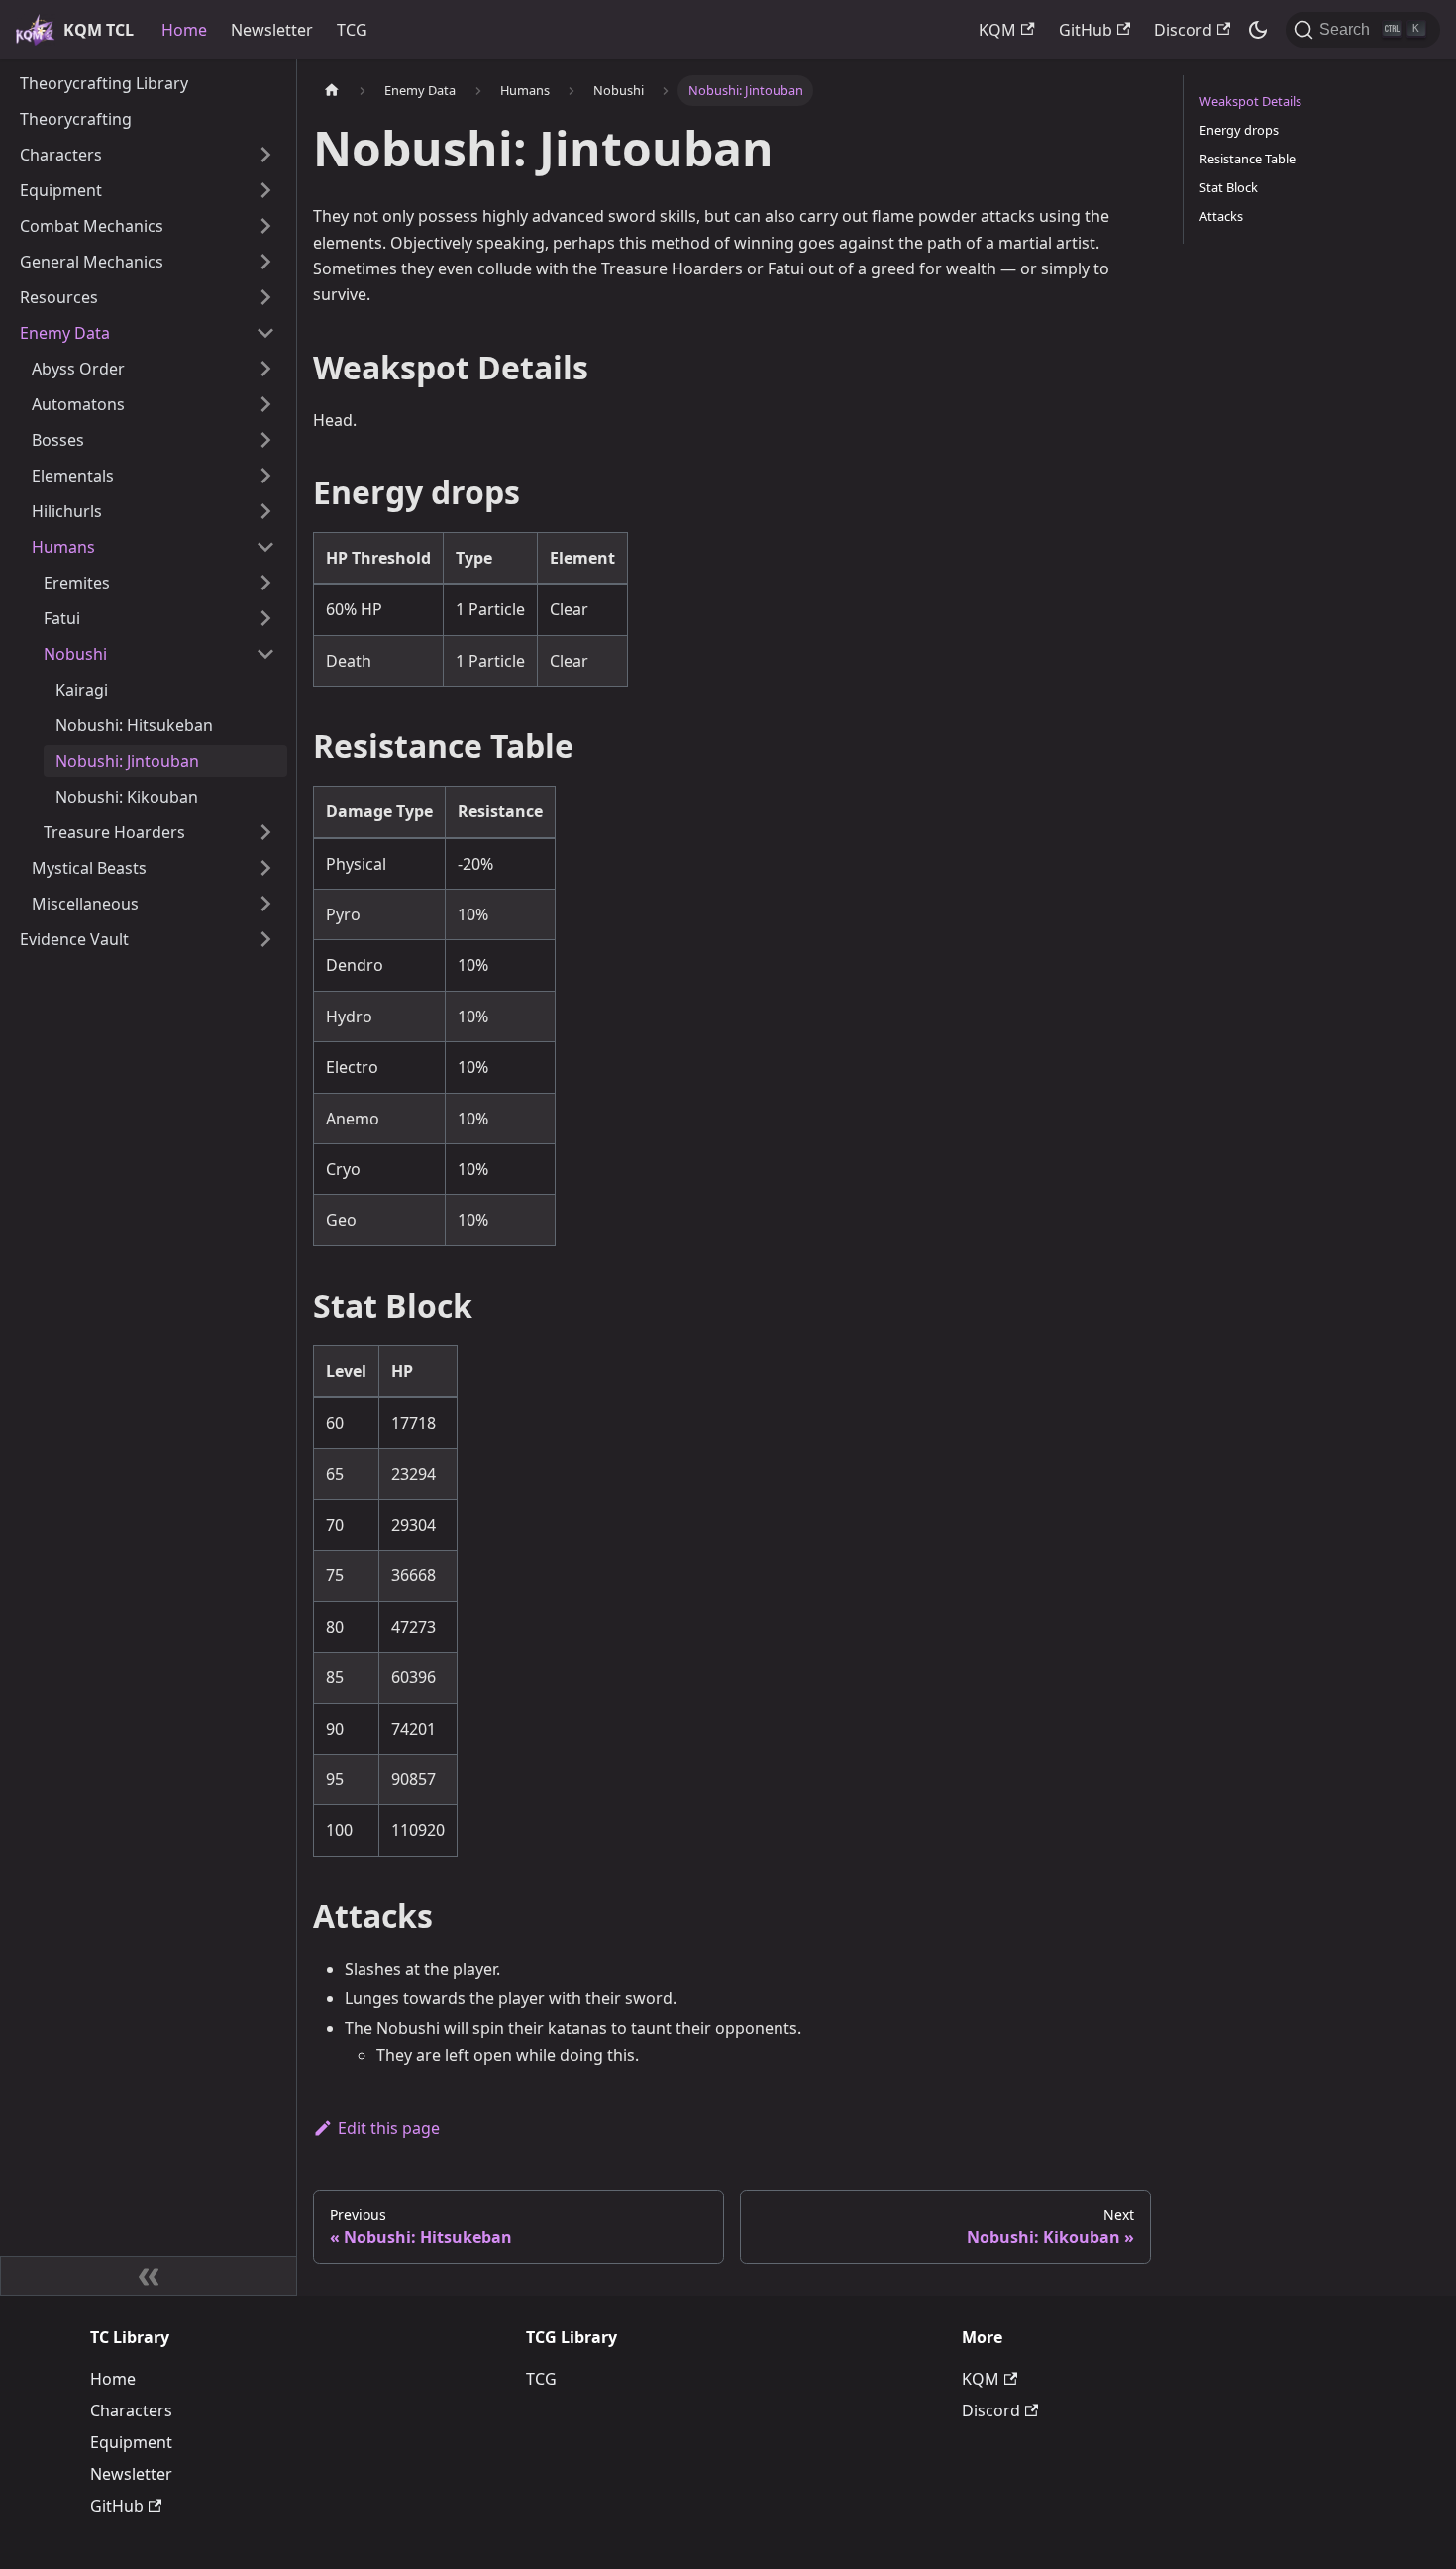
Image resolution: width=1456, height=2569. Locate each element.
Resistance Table (1248, 159)
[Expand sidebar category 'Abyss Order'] (265, 369)
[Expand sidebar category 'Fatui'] (265, 618)
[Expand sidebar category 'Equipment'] (265, 190)
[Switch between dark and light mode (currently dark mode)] (1258, 30)
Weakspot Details (1250, 101)
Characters (131, 2410)
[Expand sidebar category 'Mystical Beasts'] (265, 868)
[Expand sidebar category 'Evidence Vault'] (265, 939)
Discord (1183, 30)
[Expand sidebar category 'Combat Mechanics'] (265, 226)
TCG (352, 30)
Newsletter (272, 30)
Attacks (1221, 216)
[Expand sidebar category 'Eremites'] (265, 583)
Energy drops (1239, 130)
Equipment (131, 2442)
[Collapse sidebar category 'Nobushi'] (265, 654)
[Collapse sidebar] (149, 2276)
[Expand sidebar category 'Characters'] (265, 155)
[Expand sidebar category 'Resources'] (265, 297)
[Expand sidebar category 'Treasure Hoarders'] (265, 832)
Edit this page (389, 2128)
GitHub (1086, 30)
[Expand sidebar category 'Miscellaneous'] (265, 904)
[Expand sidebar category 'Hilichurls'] (265, 511)
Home (184, 30)
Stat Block (1229, 187)
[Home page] (332, 91)
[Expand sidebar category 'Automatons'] (265, 404)
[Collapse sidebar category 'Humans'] (265, 547)
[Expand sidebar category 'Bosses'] (265, 440)
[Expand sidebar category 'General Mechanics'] (265, 262)
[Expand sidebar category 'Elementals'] (265, 476)
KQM (997, 30)
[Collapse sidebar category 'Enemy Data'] (265, 333)
